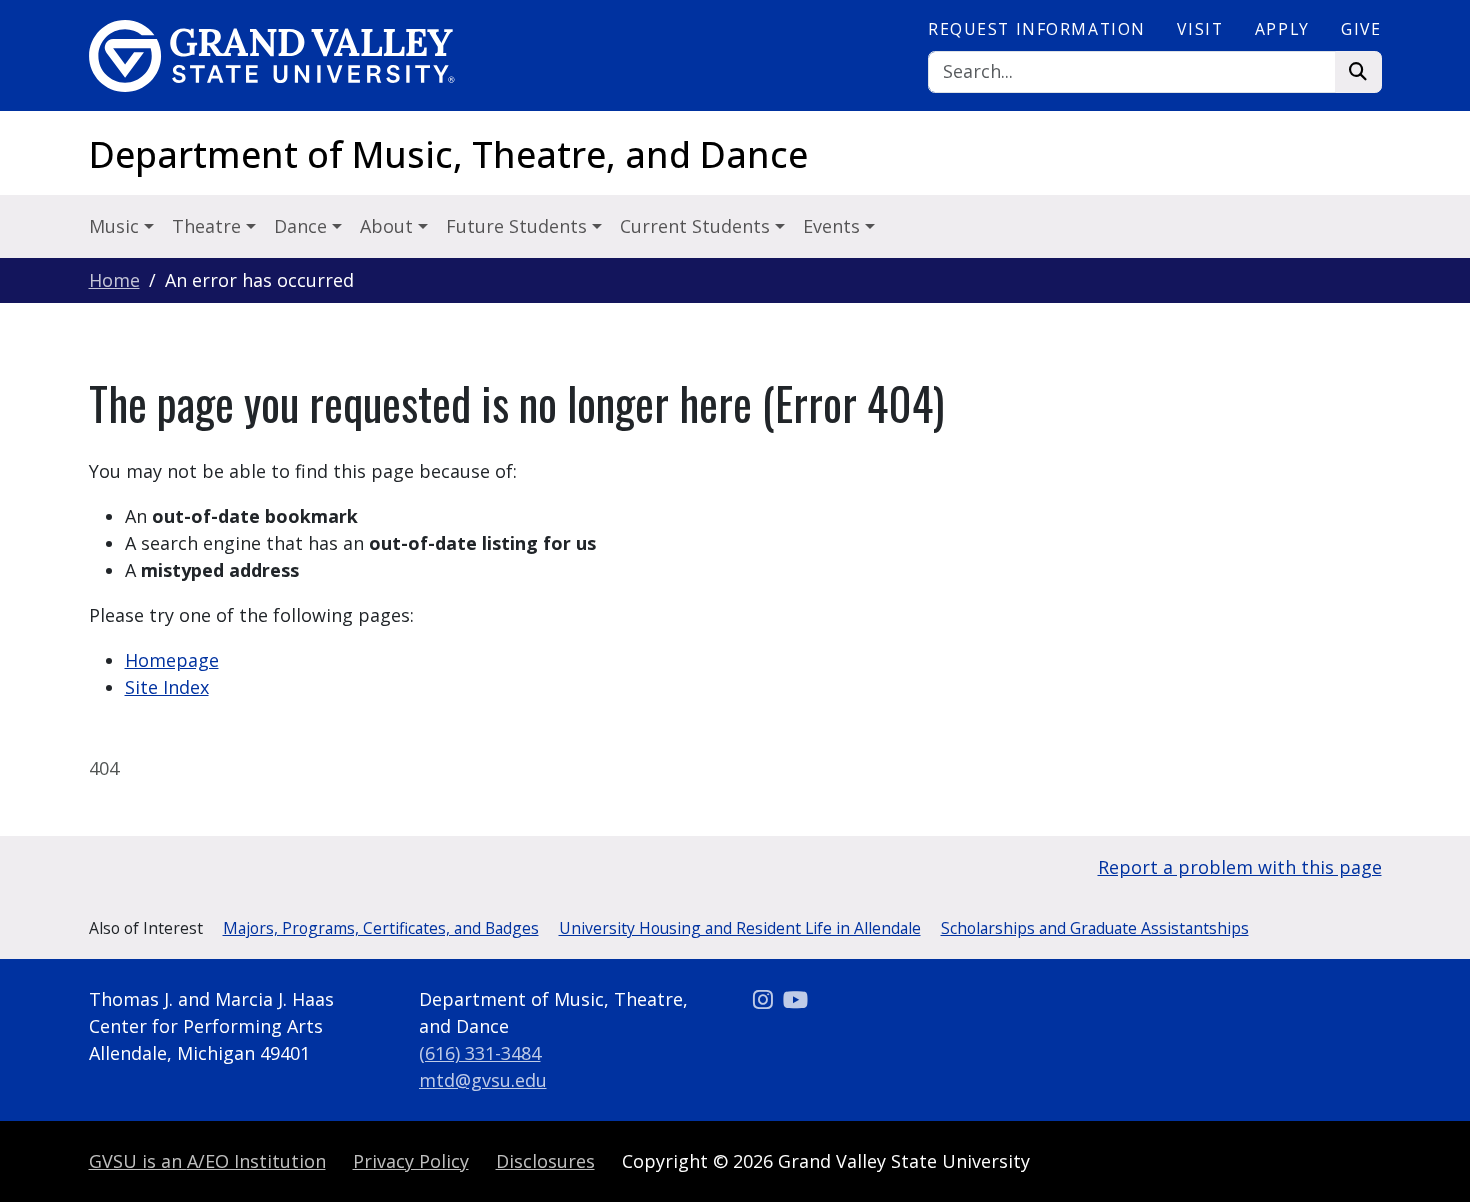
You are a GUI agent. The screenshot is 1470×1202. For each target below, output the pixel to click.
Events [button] (834, 226)
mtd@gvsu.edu (483, 1080)
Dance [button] (303, 226)
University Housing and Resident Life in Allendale (740, 928)
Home (114, 280)
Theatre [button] (209, 226)
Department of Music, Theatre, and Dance (448, 154)
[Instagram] (765, 999)
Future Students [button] (519, 226)
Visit (1200, 29)
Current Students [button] (697, 226)
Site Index (167, 687)
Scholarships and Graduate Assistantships (1095, 928)
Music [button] (116, 226)
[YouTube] (796, 999)
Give (1361, 29)
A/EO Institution (207, 1161)
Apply (1282, 29)
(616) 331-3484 (480, 1053)
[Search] (1358, 72)
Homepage (172, 660)
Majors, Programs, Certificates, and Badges (381, 928)
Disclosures (545, 1161)
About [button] (389, 226)
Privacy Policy (411, 1161)
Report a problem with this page (1240, 867)
